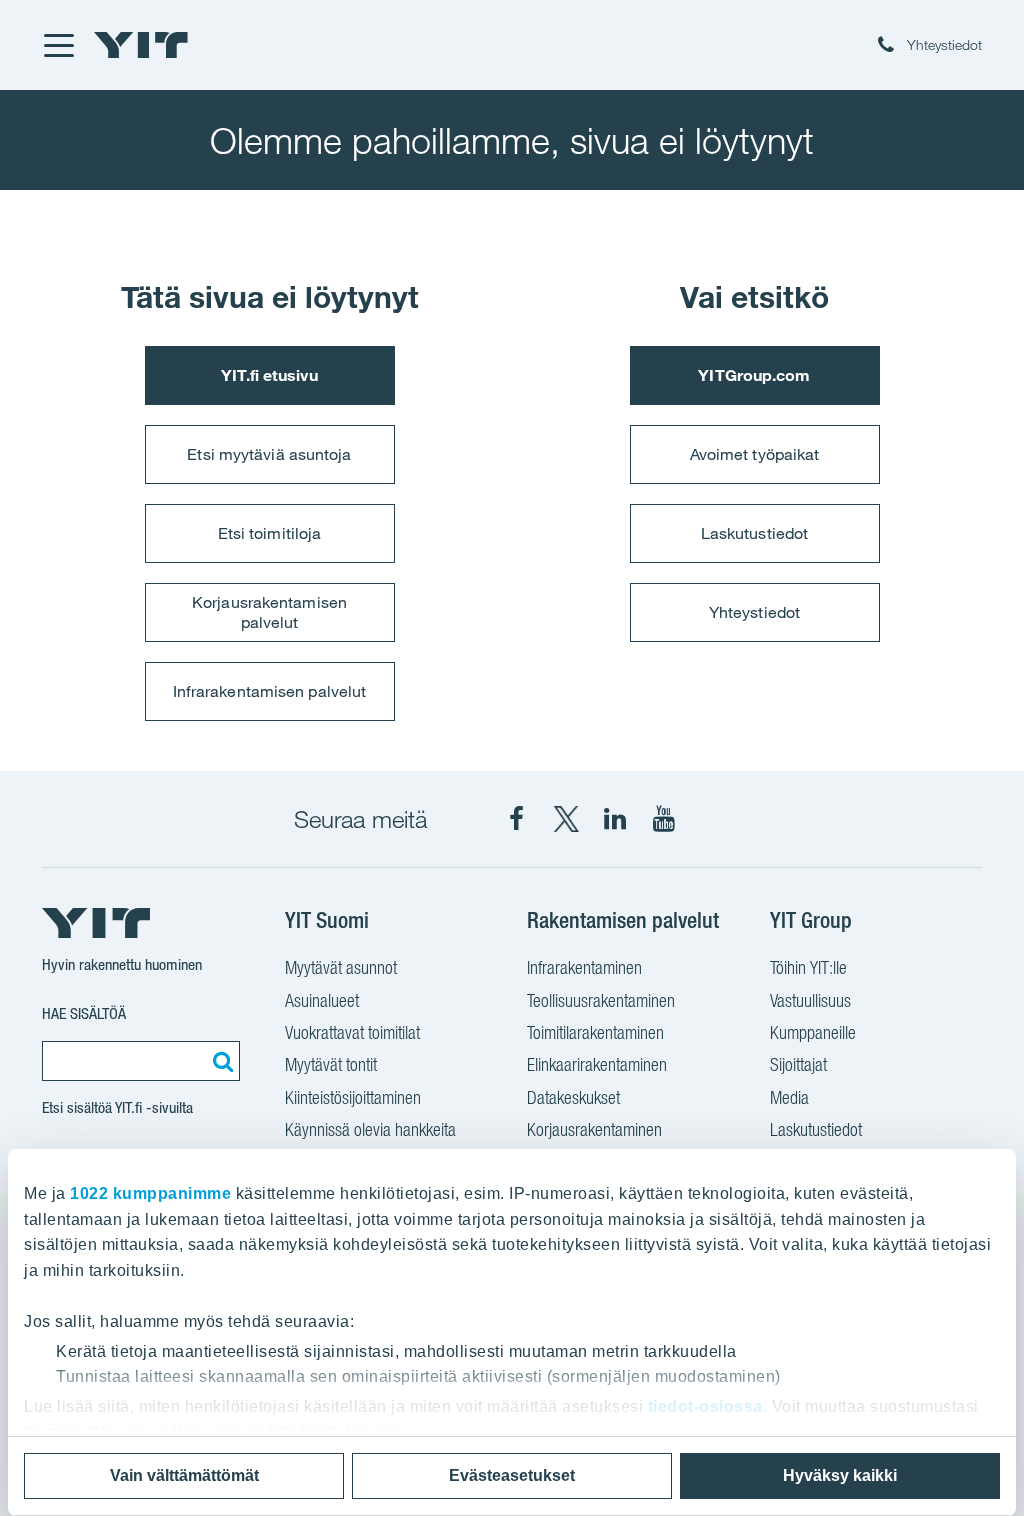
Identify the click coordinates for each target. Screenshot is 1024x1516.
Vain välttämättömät (184, 1475)
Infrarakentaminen (584, 967)
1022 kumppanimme (150, 1193)
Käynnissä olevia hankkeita (370, 1129)
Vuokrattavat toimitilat (352, 1032)
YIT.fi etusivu (269, 375)
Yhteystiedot (754, 612)
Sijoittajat (798, 1064)
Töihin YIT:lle (808, 967)
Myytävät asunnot (341, 967)
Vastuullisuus (810, 1000)
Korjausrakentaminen (594, 1129)
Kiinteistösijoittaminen (353, 1097)
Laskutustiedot (754, 533)
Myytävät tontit (331, 1064)
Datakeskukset (573, 1097)
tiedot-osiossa (705, 1406)
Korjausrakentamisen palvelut (269, 611)
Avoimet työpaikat (755, 454)
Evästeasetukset (512, 1475)
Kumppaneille (813, 1032)
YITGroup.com (754, 375)
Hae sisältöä (84, 1013)
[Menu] (58, 45)
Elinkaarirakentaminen (597, 1064)
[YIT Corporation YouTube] (664, 819)
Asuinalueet (322, 1000)
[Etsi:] (220, 1061)
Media (789, 1097)
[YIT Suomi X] (566, 819)
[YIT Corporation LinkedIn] (615, 819)
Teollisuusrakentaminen (601, 1000)
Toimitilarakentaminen (595, 1032)
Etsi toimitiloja (270, 533)
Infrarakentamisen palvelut (270, 691)
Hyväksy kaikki (840, 1475)
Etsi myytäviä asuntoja (269, 454)
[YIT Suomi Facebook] (517, 819)
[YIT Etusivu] (141, 45)
